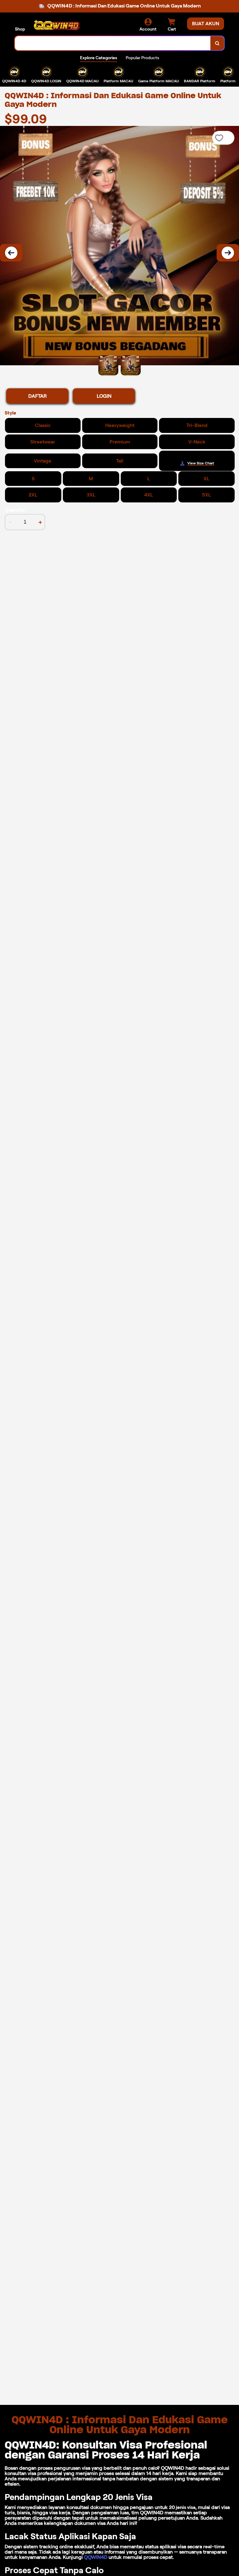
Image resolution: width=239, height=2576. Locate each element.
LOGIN (104, 396)
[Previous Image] (11, 253)
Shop (20, 29)
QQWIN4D (96, 2557)
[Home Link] (57, 25)
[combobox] (113, 43)
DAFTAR (37, 396)
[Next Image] (228, 253)
